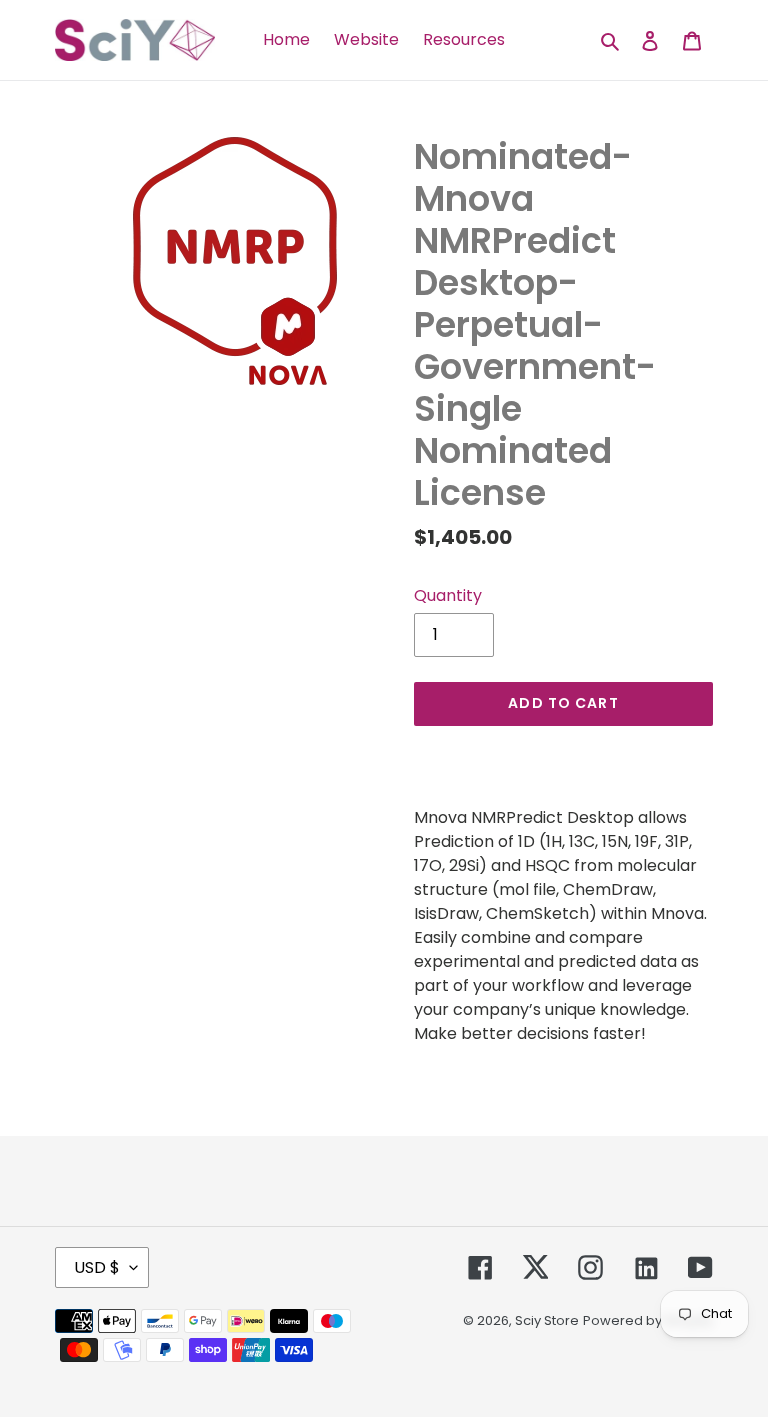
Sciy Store (547, 1320)
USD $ (97, 1267)
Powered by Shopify (648, 1320)
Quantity (448, 595)
